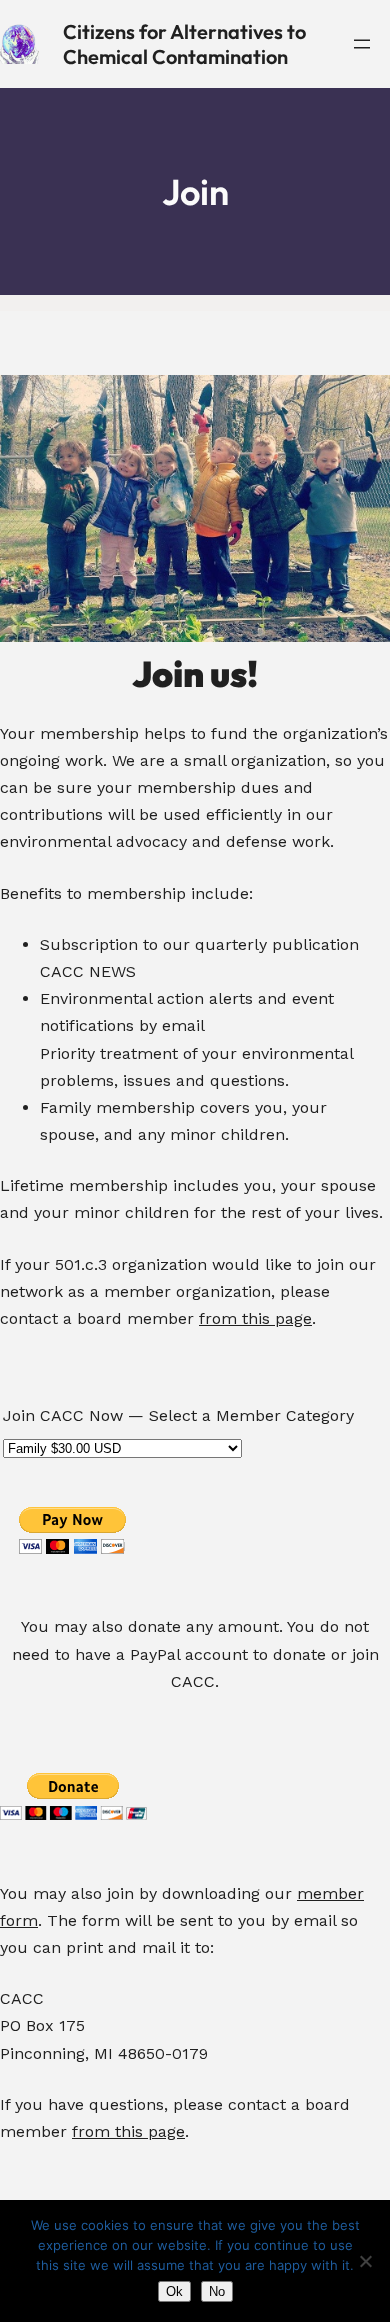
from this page (255, 1318)
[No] (365, 2261)
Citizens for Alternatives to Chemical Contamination (184, 44)
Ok (174, 2291)
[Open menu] (362, 44)
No (217, 2291)
